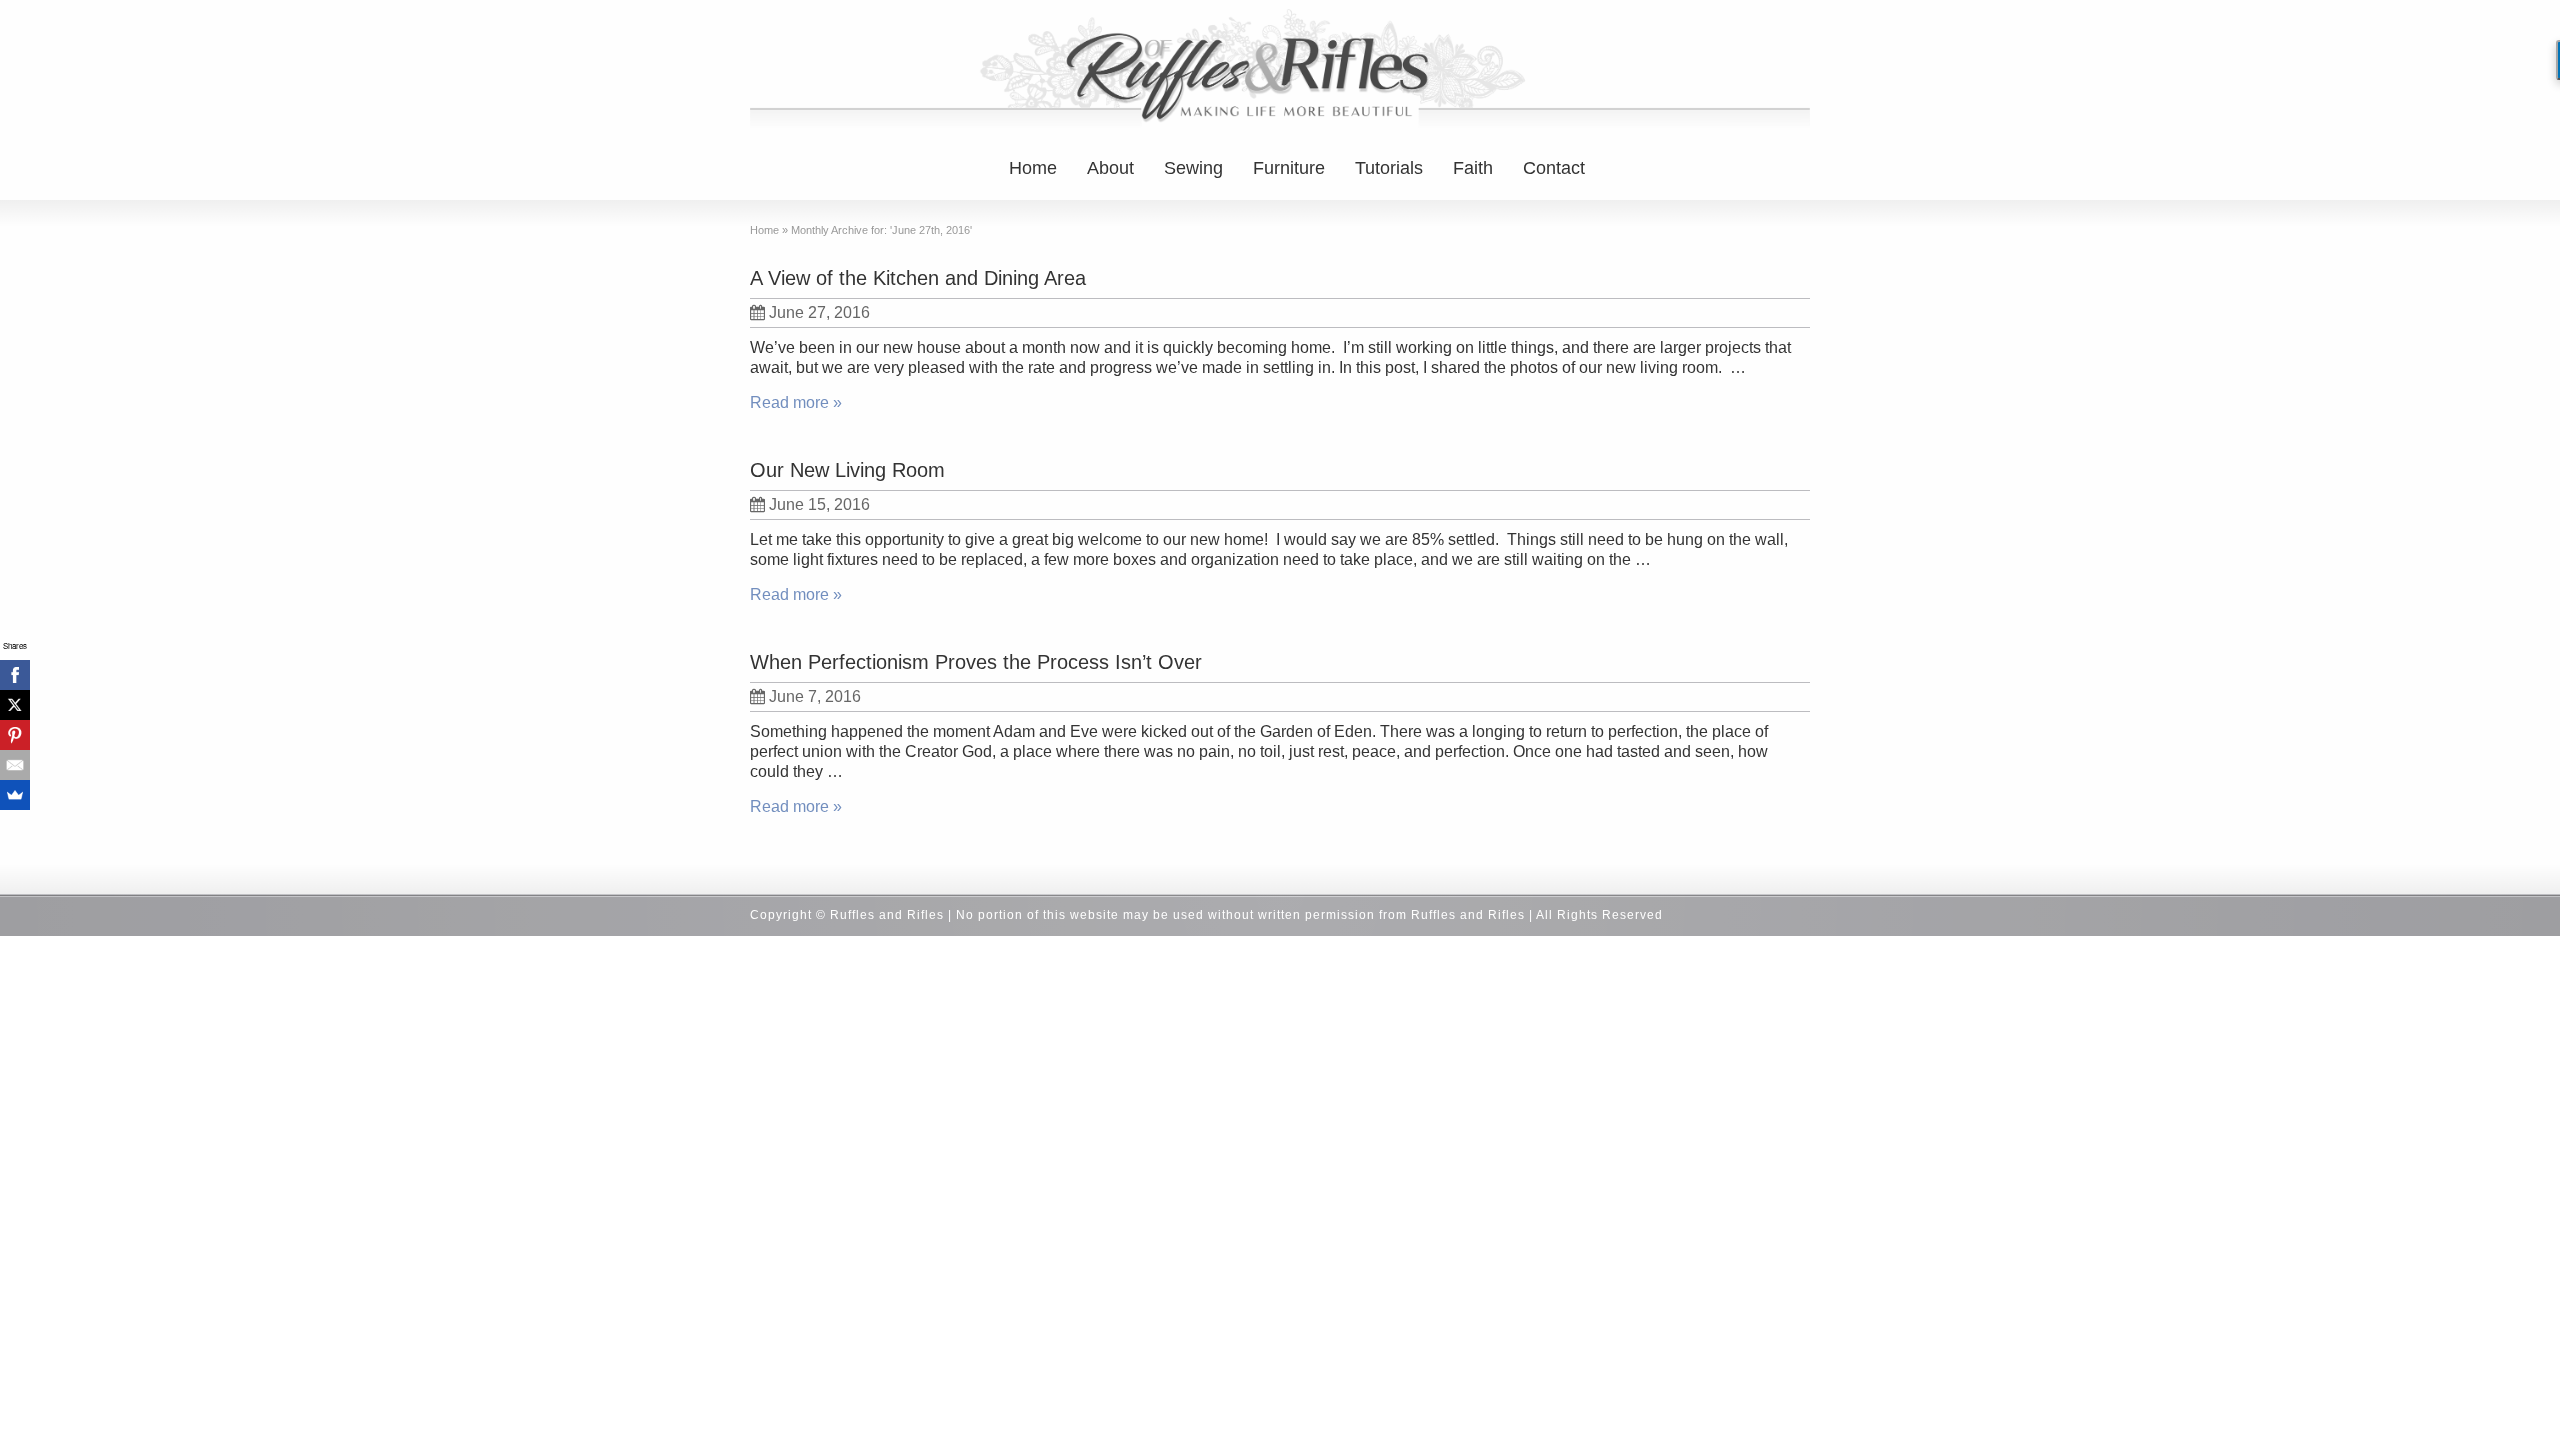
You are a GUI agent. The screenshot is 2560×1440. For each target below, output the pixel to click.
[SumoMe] (15, 795)
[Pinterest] (15, 735)
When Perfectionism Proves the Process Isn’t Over (976, 662)
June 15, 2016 (819, 504)
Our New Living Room (847, 470)
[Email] (15, 765)
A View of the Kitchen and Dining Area (918, 278)
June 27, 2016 (819, 312)
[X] (15, 705)
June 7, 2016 (815, 696)
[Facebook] (15, 675)
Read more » (796, 402)
